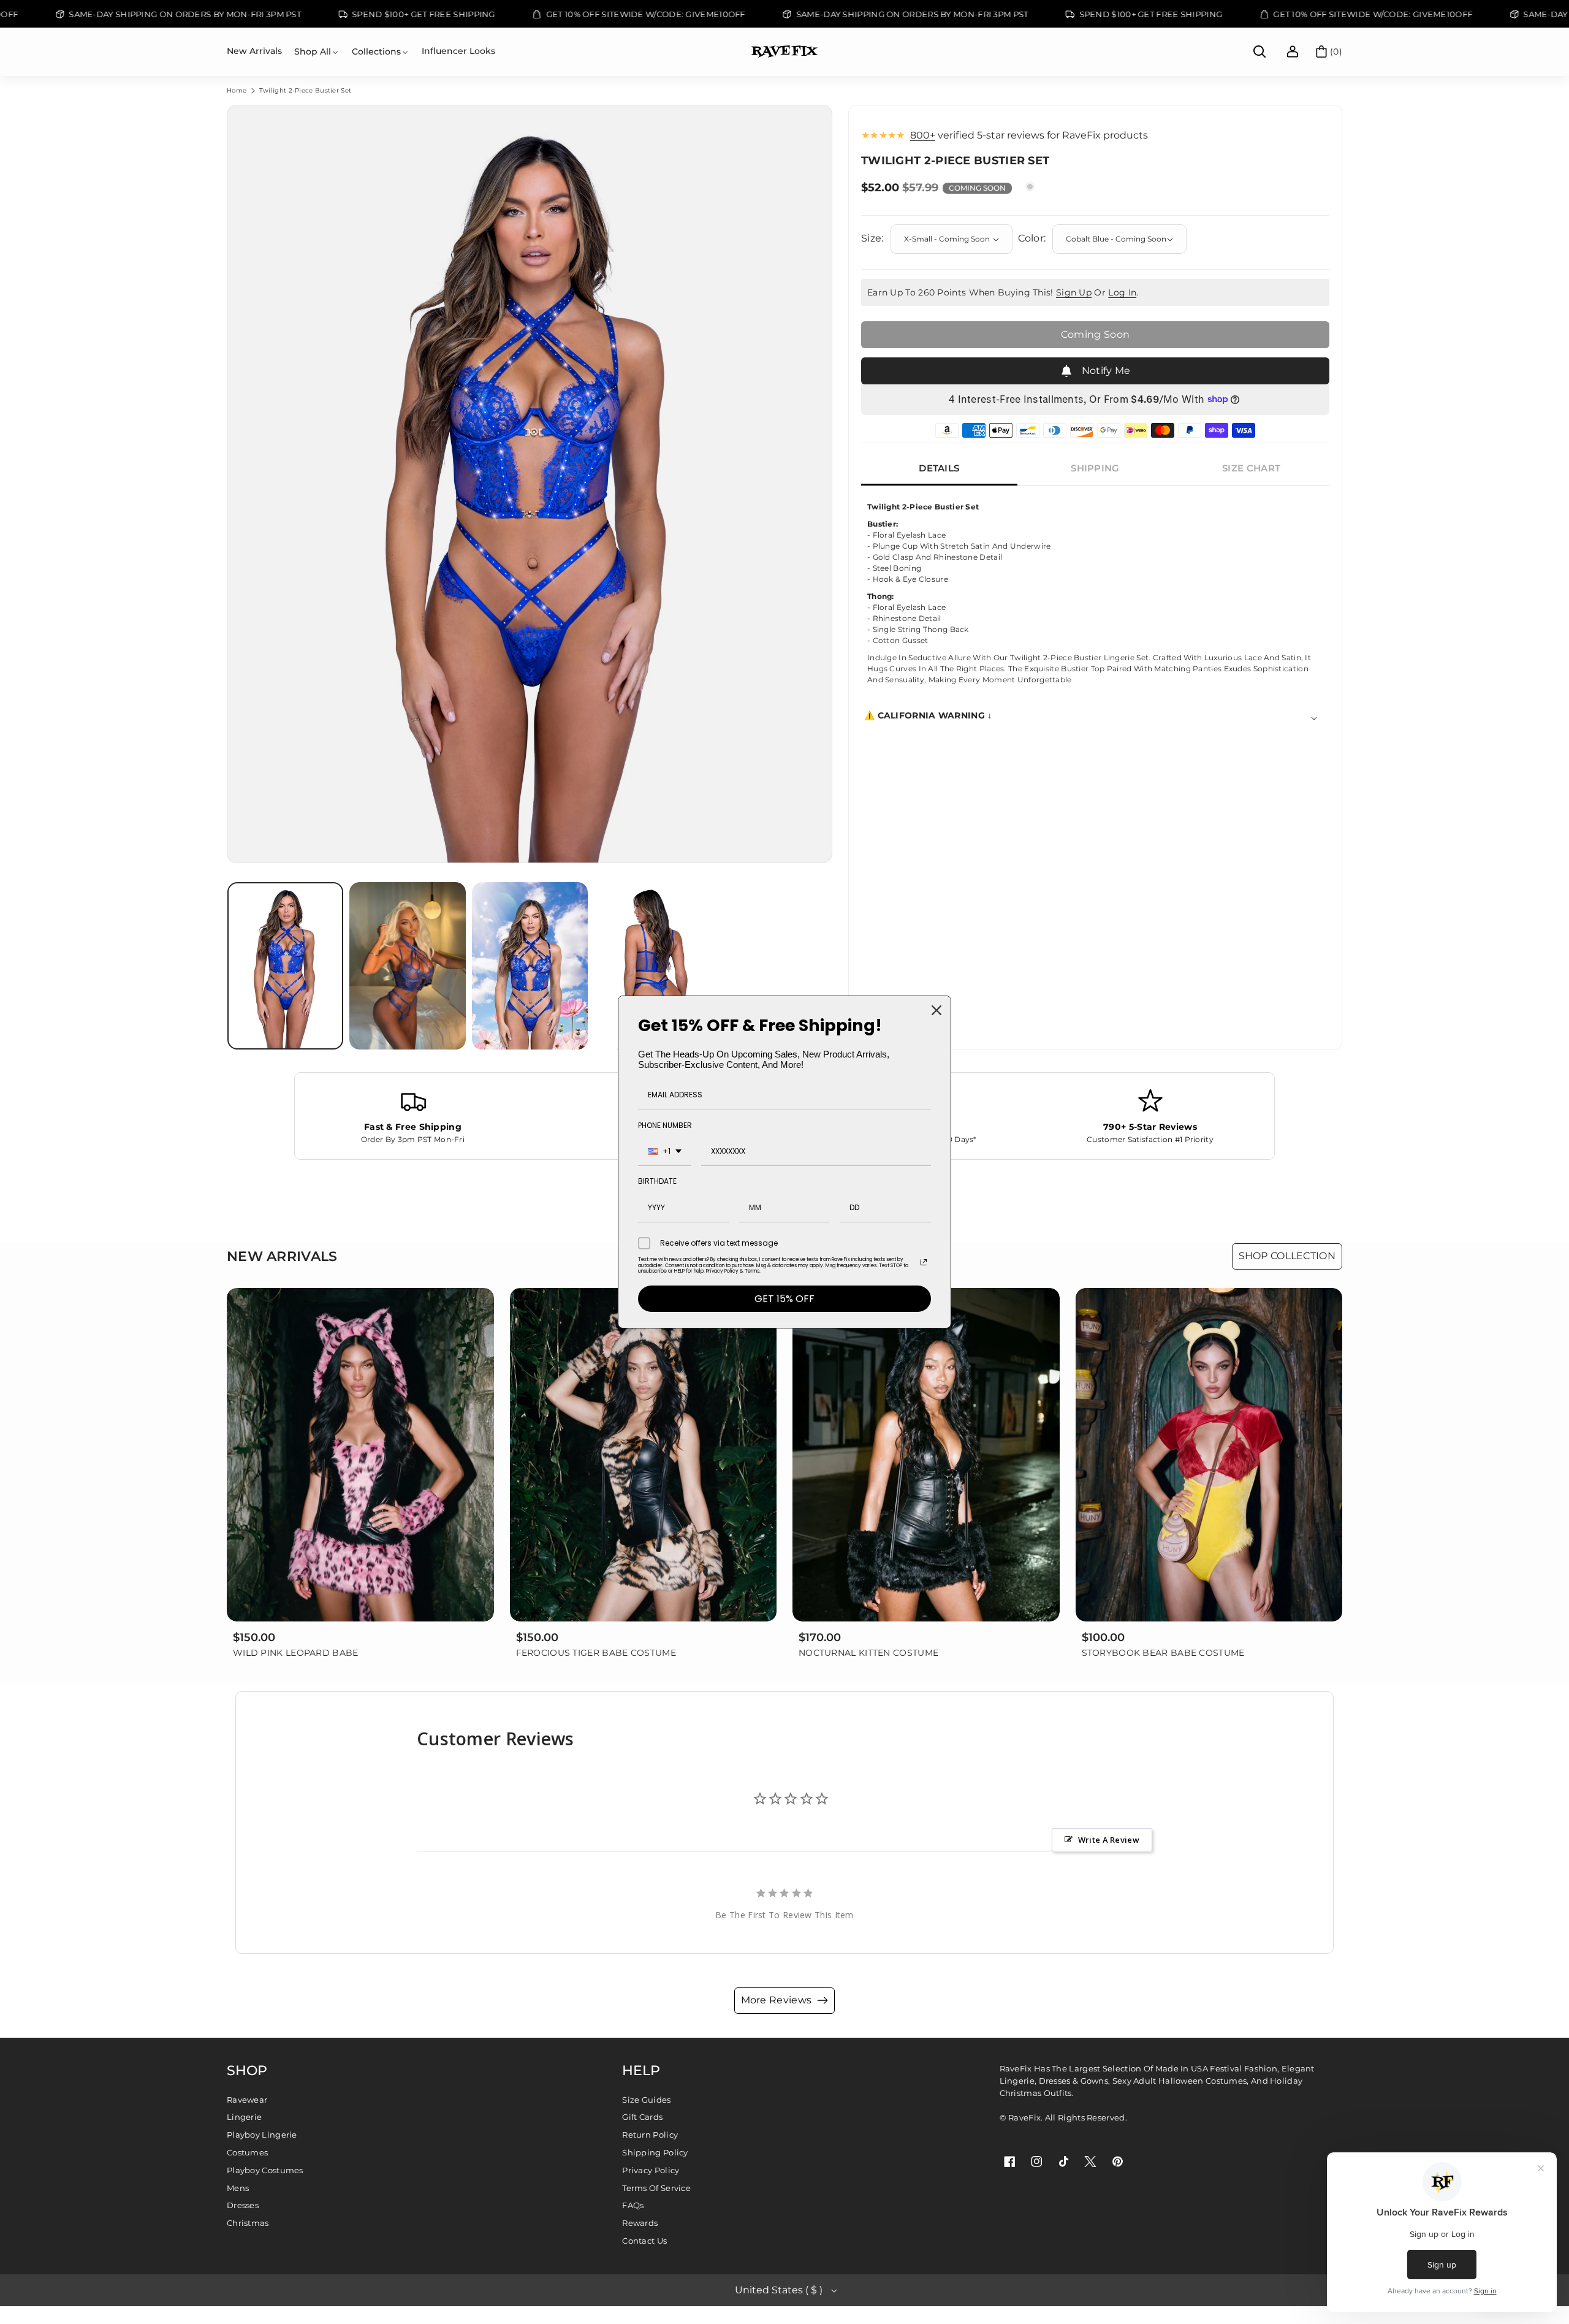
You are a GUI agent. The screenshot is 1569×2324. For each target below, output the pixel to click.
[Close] (936, 1010)
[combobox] (665, 1152)
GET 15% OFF (784, 1299)
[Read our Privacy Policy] (924, 1262)
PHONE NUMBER (665, 1125)
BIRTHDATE (657, 1181)
